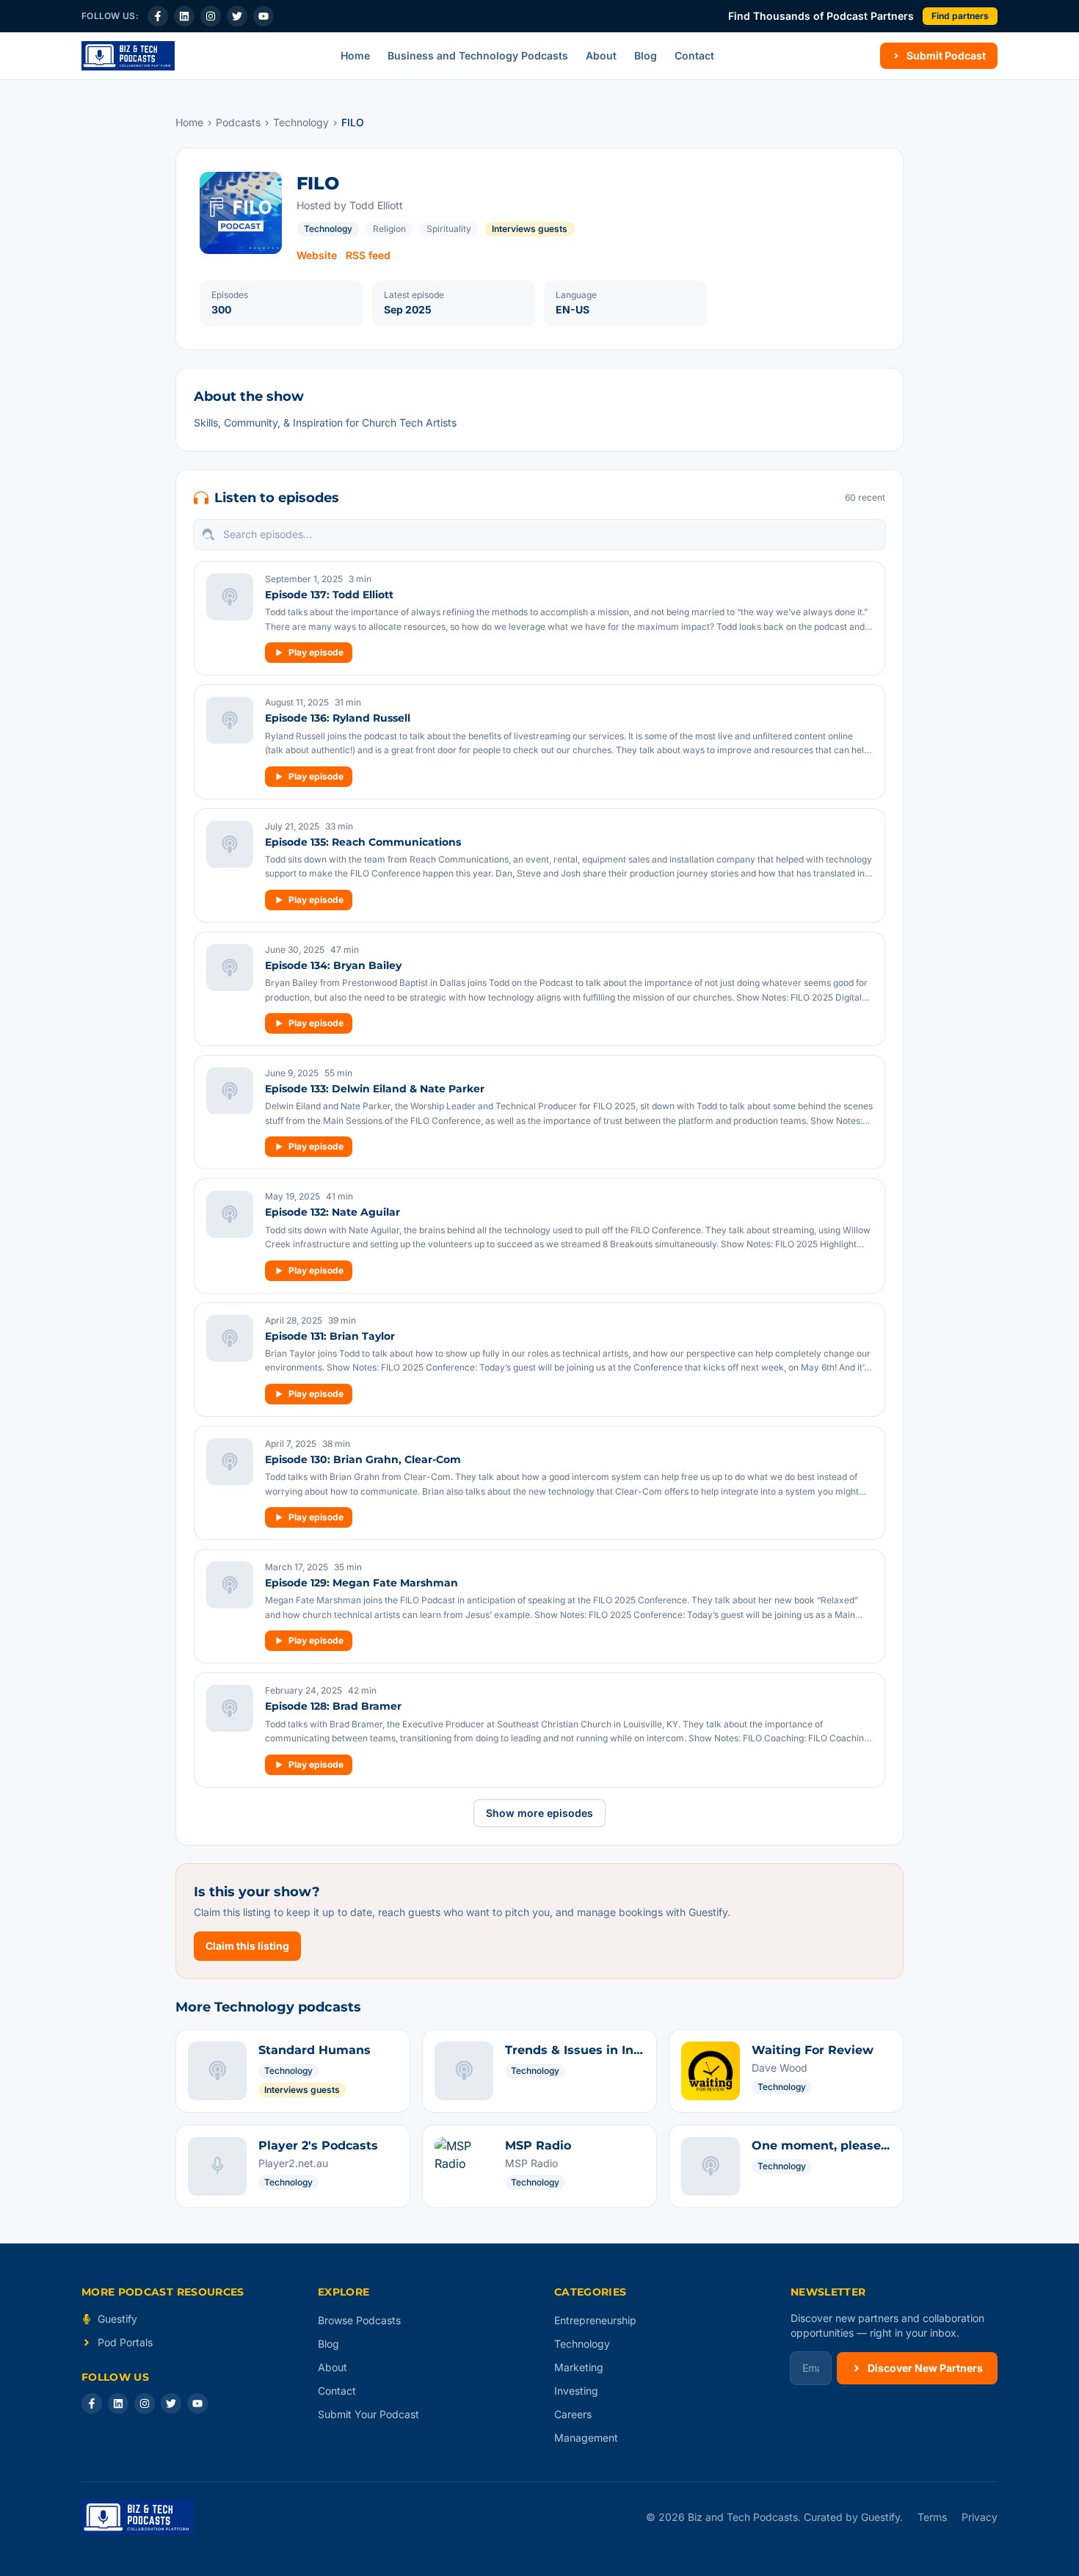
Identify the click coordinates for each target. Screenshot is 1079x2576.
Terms (932, 2517)
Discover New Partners (925, 2368)
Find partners (960, 16)
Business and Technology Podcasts (478, 55)
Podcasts (238, 122)
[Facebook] (158, 16)
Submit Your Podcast (368, 2414)
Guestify (117, 2319)
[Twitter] (237, 16)
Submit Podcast (946, 55)
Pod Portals (125, 2342)
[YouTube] (264, 16)
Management (586, 2438)
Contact (694, 55)
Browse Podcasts (359, 2320)
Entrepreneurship (595, 2320)
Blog (646, 55)
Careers (573, 2414)
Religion (389, 229)
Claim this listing (247, 1946)
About (601, 55)
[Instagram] (211, 16)
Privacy (980, 2517)
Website (317, 255)
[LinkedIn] (184, 16)
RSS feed (368, 255)
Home (355, 55)
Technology (301, 122)
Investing (576, 2391)
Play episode (316, 652)
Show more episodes (539, 1813)
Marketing (579, 2367)
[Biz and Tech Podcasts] (128, 56)
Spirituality (449, 229)
